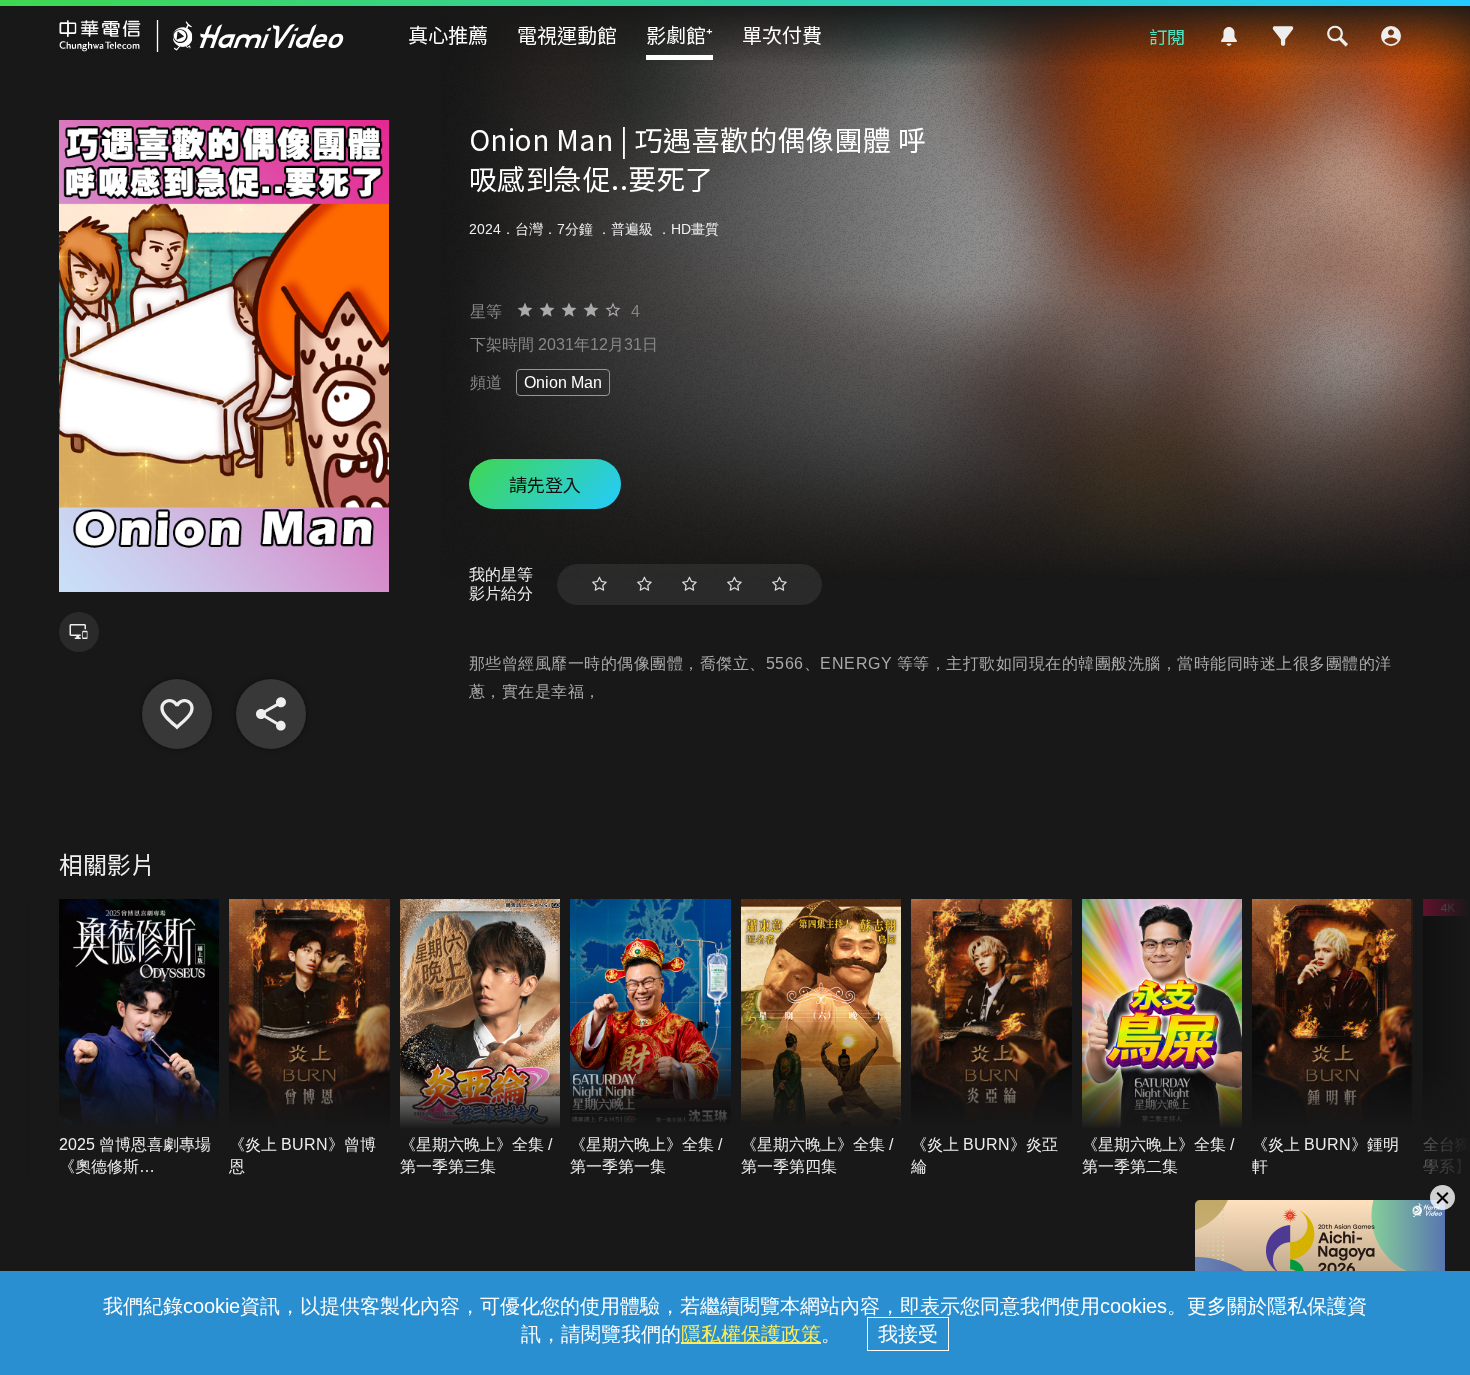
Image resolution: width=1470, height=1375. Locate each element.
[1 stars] (599, 584)
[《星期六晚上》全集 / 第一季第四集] (821, 1038)
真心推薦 (448, 34)
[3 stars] (689, 584)
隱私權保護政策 (751, 1334)
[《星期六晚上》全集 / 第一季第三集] (480, 1038)
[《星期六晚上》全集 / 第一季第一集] (650, 1038)
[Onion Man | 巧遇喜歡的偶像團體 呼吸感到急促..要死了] (177, 714)
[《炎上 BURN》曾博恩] (309, 1038)
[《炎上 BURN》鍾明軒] (1332, 1038)
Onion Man (563, 382)
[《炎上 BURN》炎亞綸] (991, 1038)
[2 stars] (644, 584)
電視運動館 (567, 34)
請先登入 (545, 484)
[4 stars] (734, 584)
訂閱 (1167, 36)
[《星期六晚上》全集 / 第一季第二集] (1162, 1038)
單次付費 (782, 34)
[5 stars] (779, 584)
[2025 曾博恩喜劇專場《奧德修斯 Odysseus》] (139, 1038)
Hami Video (201, 36)
